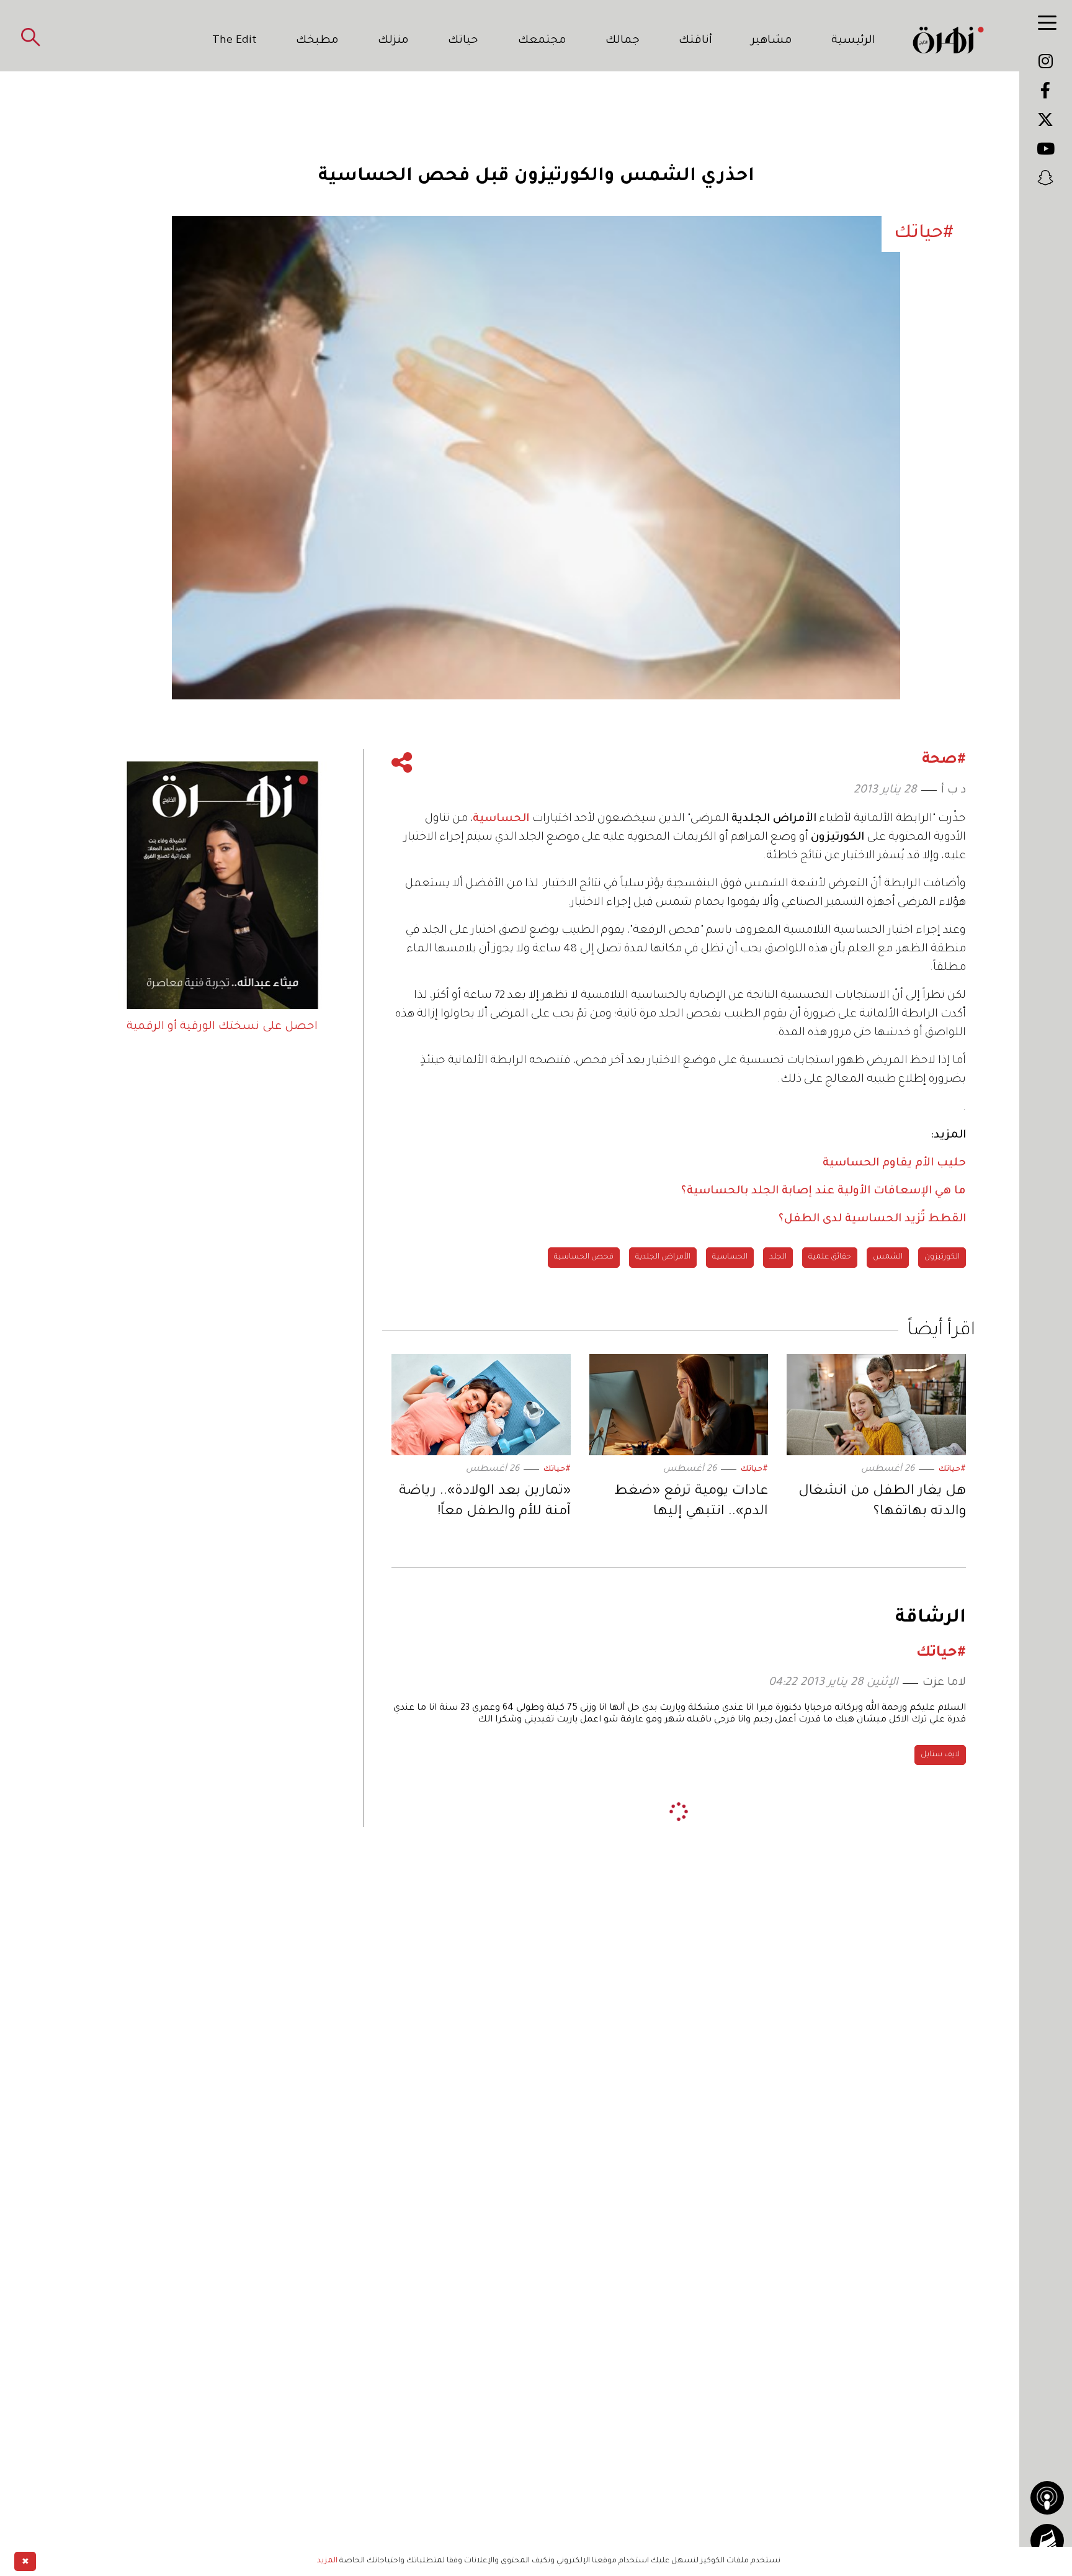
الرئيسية (853, 41)
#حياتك (952, 1470)
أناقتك (695, 41)
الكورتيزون (942, 1257)
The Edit (234, 41)
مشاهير (772, 41)
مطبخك (317, 41)
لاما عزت (944, 1683)
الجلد (778, 1257)
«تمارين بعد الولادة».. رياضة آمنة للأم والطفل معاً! (485, 1502)
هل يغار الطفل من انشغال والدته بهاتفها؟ (882, 1502)
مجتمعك (542, 41)
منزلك (393, 41)
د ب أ (954, 791)
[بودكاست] (1047, 2498)
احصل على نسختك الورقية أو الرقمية (222, 1027)
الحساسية (502, 819)
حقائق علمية (830, 1257)
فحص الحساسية (584, 1257)
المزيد (327, 2561)
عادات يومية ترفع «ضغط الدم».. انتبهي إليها (691, 1502)
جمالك (623, 41)
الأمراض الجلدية (663, 1257)
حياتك (463, 41)
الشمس (888, 1257)
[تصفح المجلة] (1047, 2541)
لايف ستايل (940, 1755)
